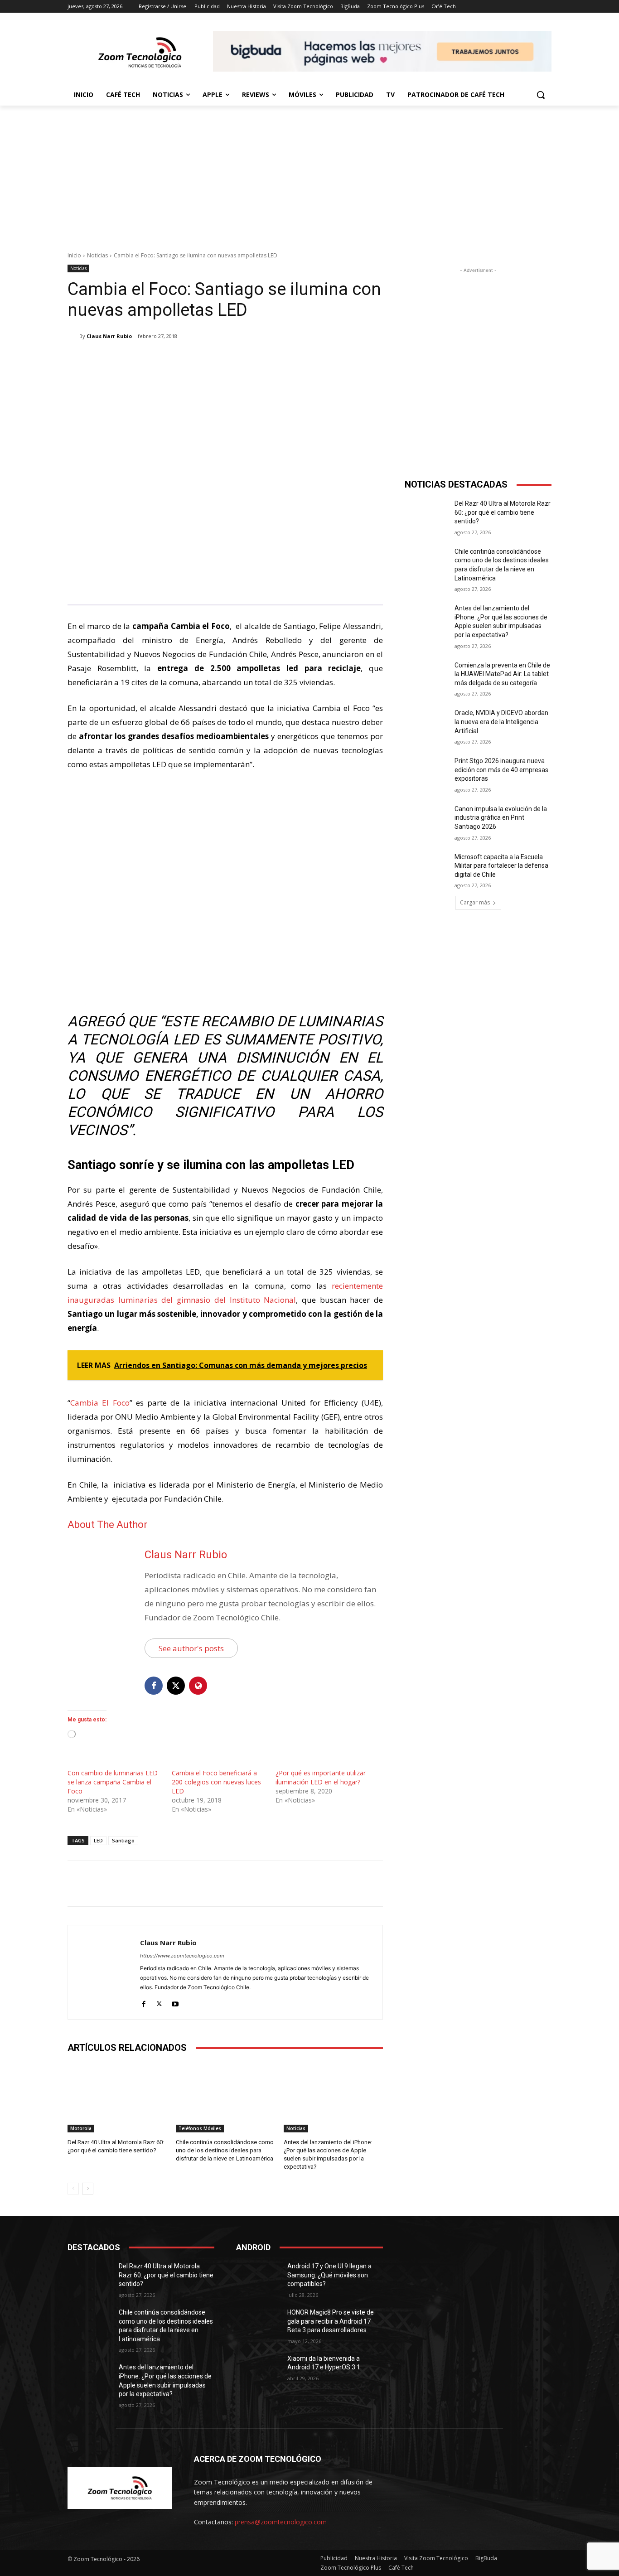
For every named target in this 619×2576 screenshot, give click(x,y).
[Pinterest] (174, 359)
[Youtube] (175, 2002)
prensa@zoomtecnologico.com (281, 2522)
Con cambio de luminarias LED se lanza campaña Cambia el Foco (113, 1782)
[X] (154, 359)
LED (98, 1840)
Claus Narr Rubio (109, 336)
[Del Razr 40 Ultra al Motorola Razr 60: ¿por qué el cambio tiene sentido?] (117, 2097)
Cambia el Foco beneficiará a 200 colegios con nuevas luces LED (216, 1782)
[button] (541, 95)
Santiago (123, 1840)
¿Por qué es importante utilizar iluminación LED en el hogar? (321, 1777)
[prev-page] (73, 2189)
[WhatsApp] (195, 359)
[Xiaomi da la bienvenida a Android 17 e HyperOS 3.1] (258, 2370)
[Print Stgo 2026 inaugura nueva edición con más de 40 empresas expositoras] (427, 772)
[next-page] (88, 2189)
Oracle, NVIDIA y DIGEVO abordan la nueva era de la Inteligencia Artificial (501, 722)
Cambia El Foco (100, 1403)
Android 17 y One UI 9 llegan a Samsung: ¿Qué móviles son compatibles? (329, 2275)
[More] (217, 359)
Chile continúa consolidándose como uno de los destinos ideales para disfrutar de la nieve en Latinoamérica (225, 2150)
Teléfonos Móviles (200, 2128)
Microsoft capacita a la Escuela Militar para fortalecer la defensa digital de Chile (501, 866)
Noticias (97, 255)
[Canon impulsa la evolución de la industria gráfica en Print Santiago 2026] (427, 820)
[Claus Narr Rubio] (73, 336)
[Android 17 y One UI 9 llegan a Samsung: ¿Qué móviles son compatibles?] (258, 2277)
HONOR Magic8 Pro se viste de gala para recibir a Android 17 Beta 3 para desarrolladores (331, 2321)
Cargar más (475, 902)
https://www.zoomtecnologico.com (182, 1956)
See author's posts (191, 1648)
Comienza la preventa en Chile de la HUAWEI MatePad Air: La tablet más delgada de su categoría (502, 674)
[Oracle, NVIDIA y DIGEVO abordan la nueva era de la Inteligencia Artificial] (427, 724)
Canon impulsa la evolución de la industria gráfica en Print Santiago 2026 (501, 818)
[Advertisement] (309, 174)
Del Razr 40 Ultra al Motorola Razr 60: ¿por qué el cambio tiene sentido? (503, 512)
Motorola (81, 2128)
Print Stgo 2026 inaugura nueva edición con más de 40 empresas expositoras (501, 770)
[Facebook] (133, 359)
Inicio (74, 255)
